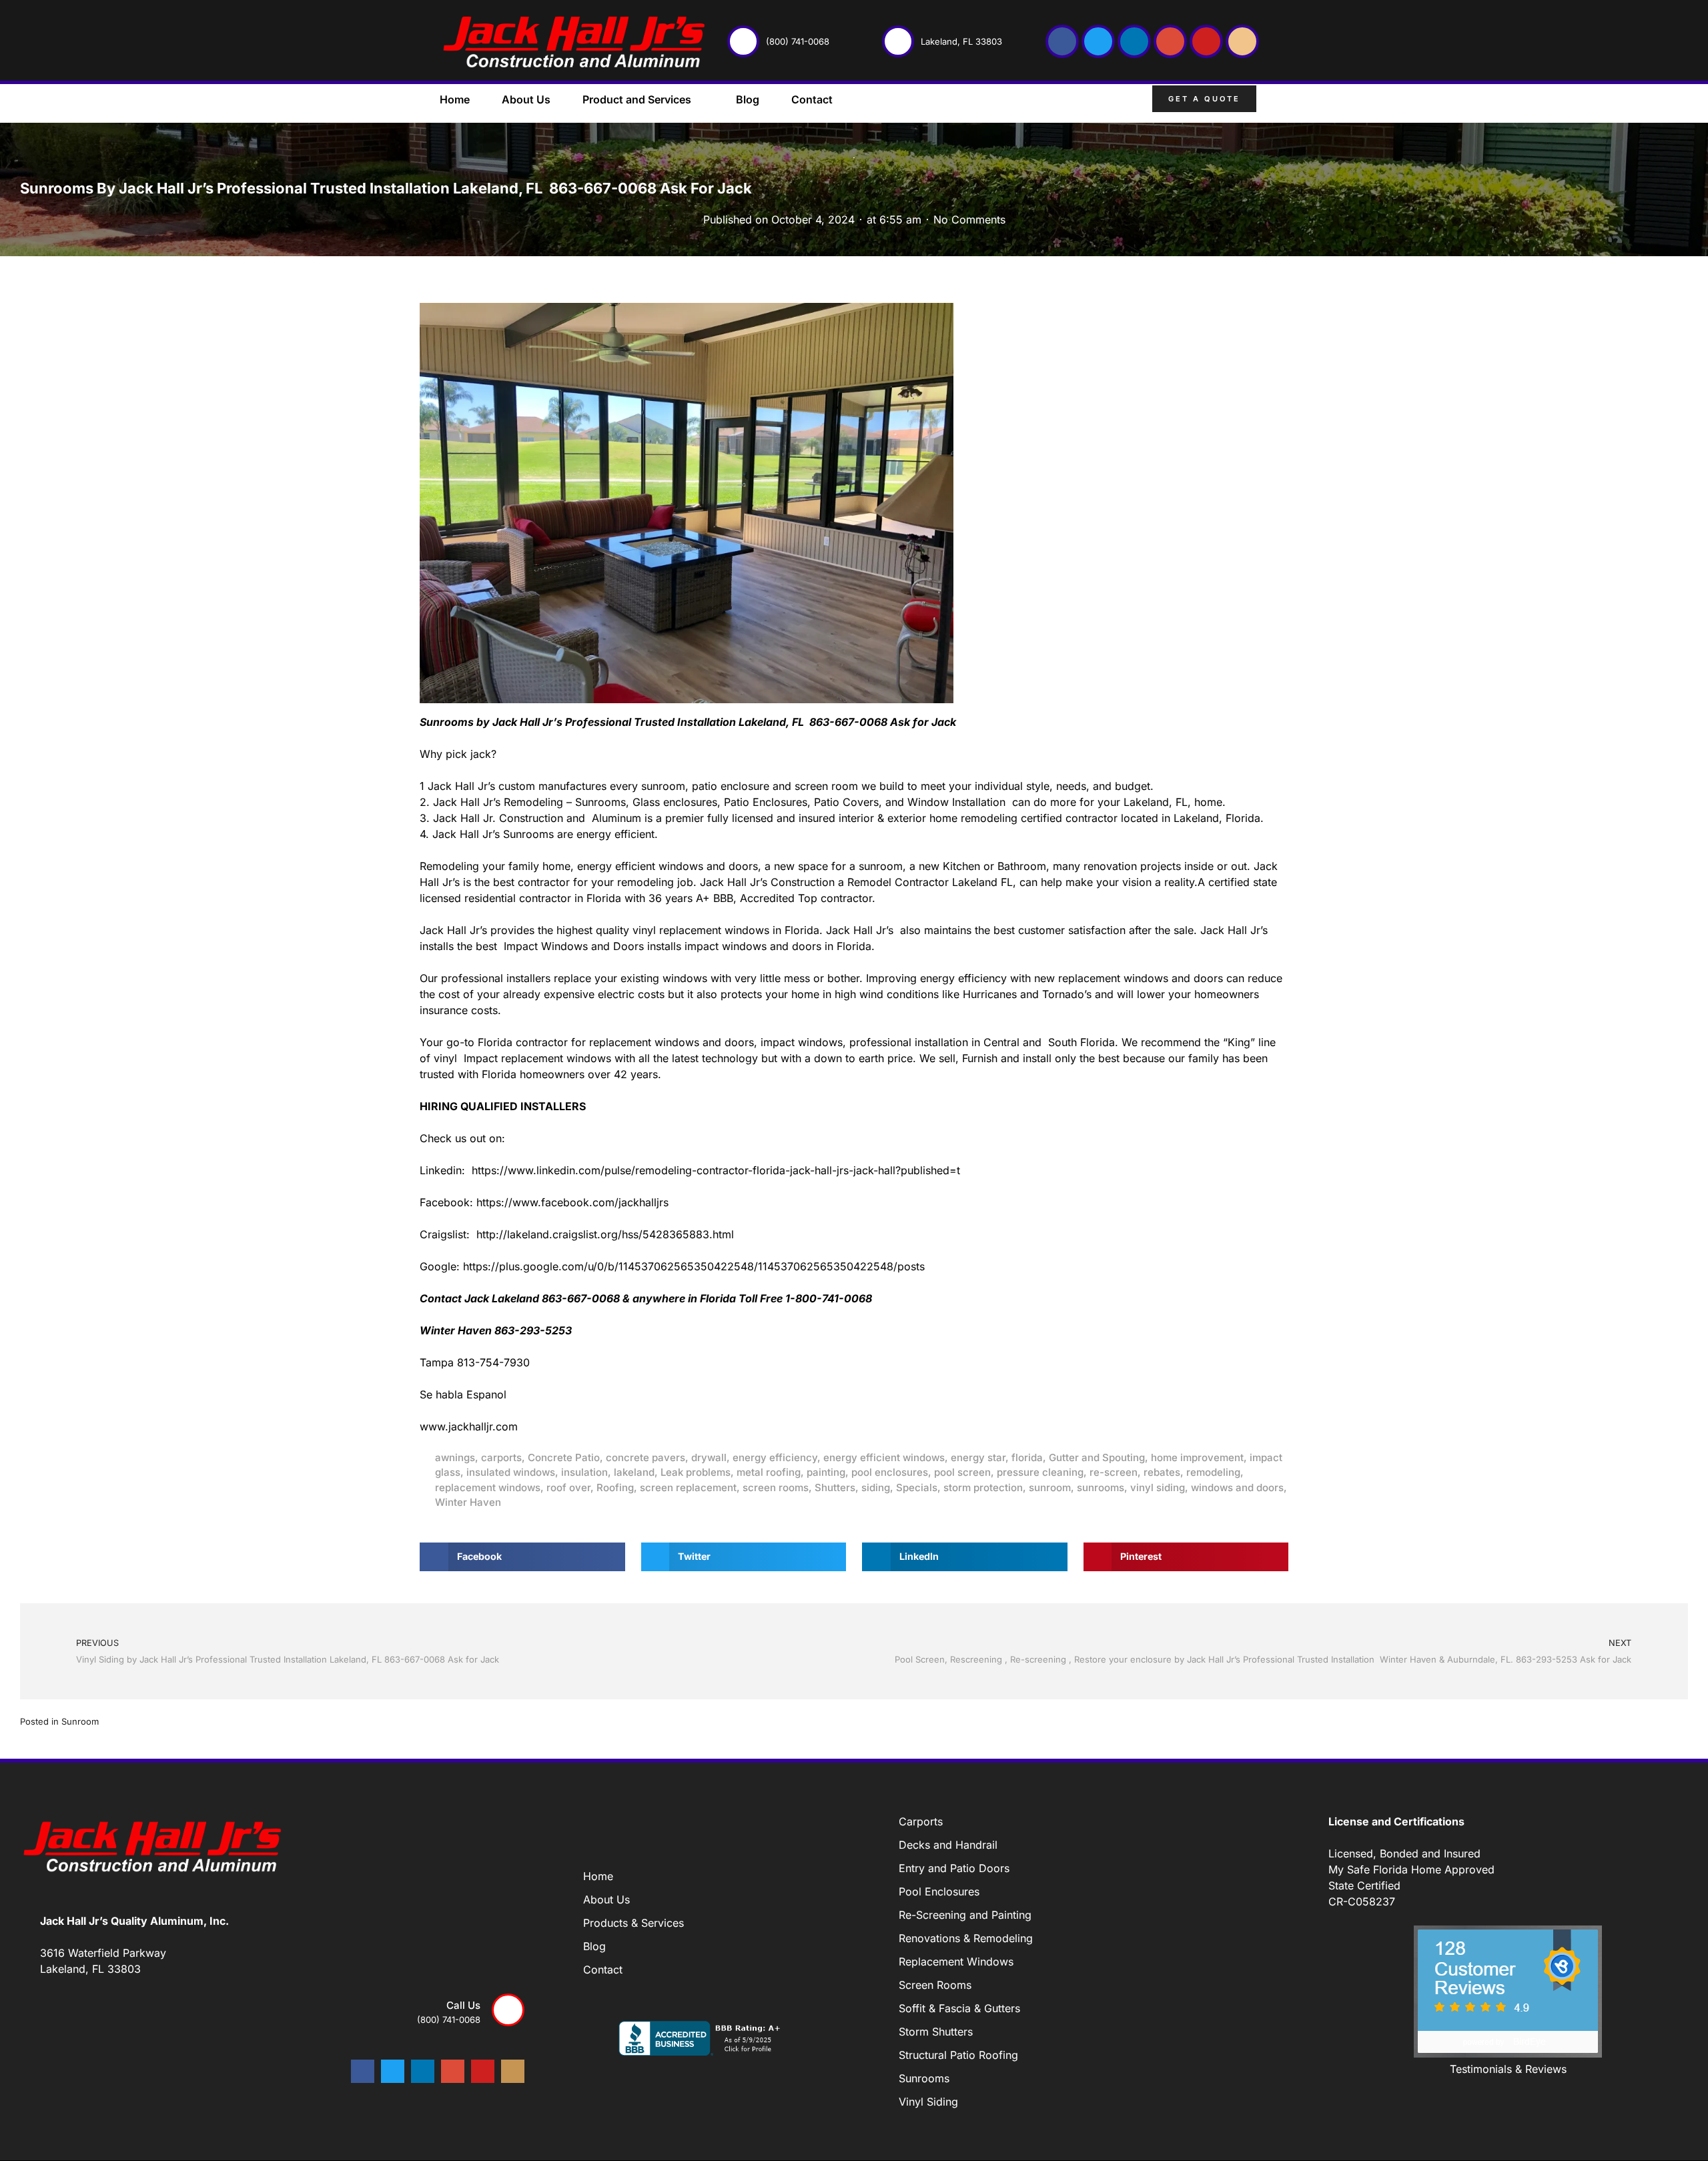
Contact (812, 99)
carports (501, 1457)
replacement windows (488, 1487)
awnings (455, 1457)
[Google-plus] (1170, 41)
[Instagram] (1242, 41)
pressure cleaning (1040, 1472)
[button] (1278, 101)
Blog (748, 99)
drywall (709, 1457)
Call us (463, 2005)
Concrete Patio (564, 1457)
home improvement (1197, 1457)
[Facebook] (1062, 41)
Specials (917, 1487)
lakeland (634, 1472)
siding (876, 1487)
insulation (584, 1472)
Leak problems (696, 1472)
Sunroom (80, 1721)
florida (1027, 1457)
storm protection (983, 1487)
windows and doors (1237, 1487)
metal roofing (769, 1472)
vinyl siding (1158, 1487)
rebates (1162, 1472)
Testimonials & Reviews (1508, 2069)
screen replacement (688, 1487)
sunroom (1050, 1487)
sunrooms (1101, 1487)
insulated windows (511, 1472)
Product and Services (637, 99)
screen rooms (776, 1487)
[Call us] (508, 2010)
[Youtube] (1206, 41)
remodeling (1213, 1472)
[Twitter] (1098, 41)
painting (826, 1472)
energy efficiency (775, 1457)
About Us (526, 99)
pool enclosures (890, 1472)
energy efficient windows (884, 1457)
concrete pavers (646, 1457)
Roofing (615, 1487)
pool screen (962, 1472)
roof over (568, 1487)
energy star (978, 1457)
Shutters (835, 1487)
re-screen (1114, 1472)
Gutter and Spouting (1097, 1457)
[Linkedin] (1134, 41)
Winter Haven (468, 1502)
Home (455, 99)
